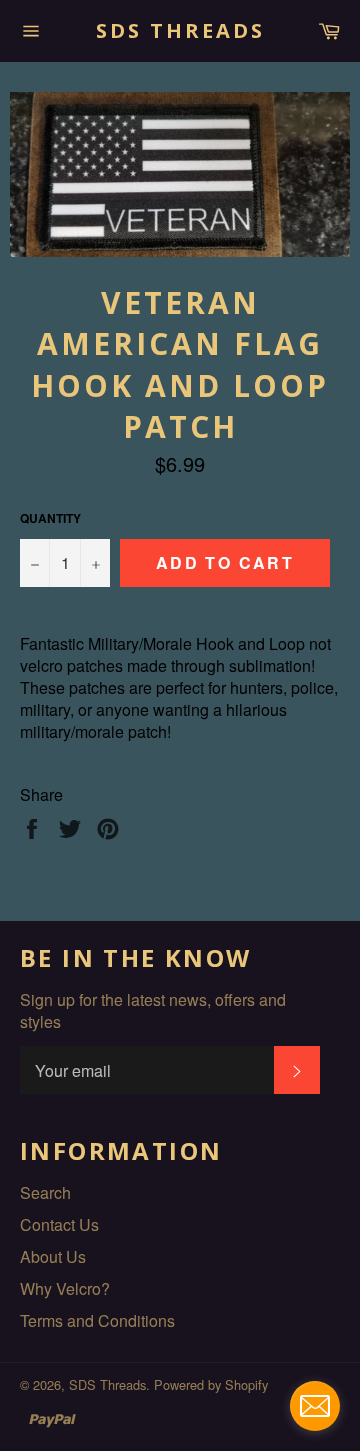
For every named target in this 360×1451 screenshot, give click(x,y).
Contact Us (59, 1224)
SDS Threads (180, 30)
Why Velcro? (65, 1288)
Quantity (50, 518)
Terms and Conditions (97, 1320)
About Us (53, 1256)
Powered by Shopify (211, 1384)
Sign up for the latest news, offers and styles (153, 1011)
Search (45, 1192)
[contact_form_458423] (315, 1406)
